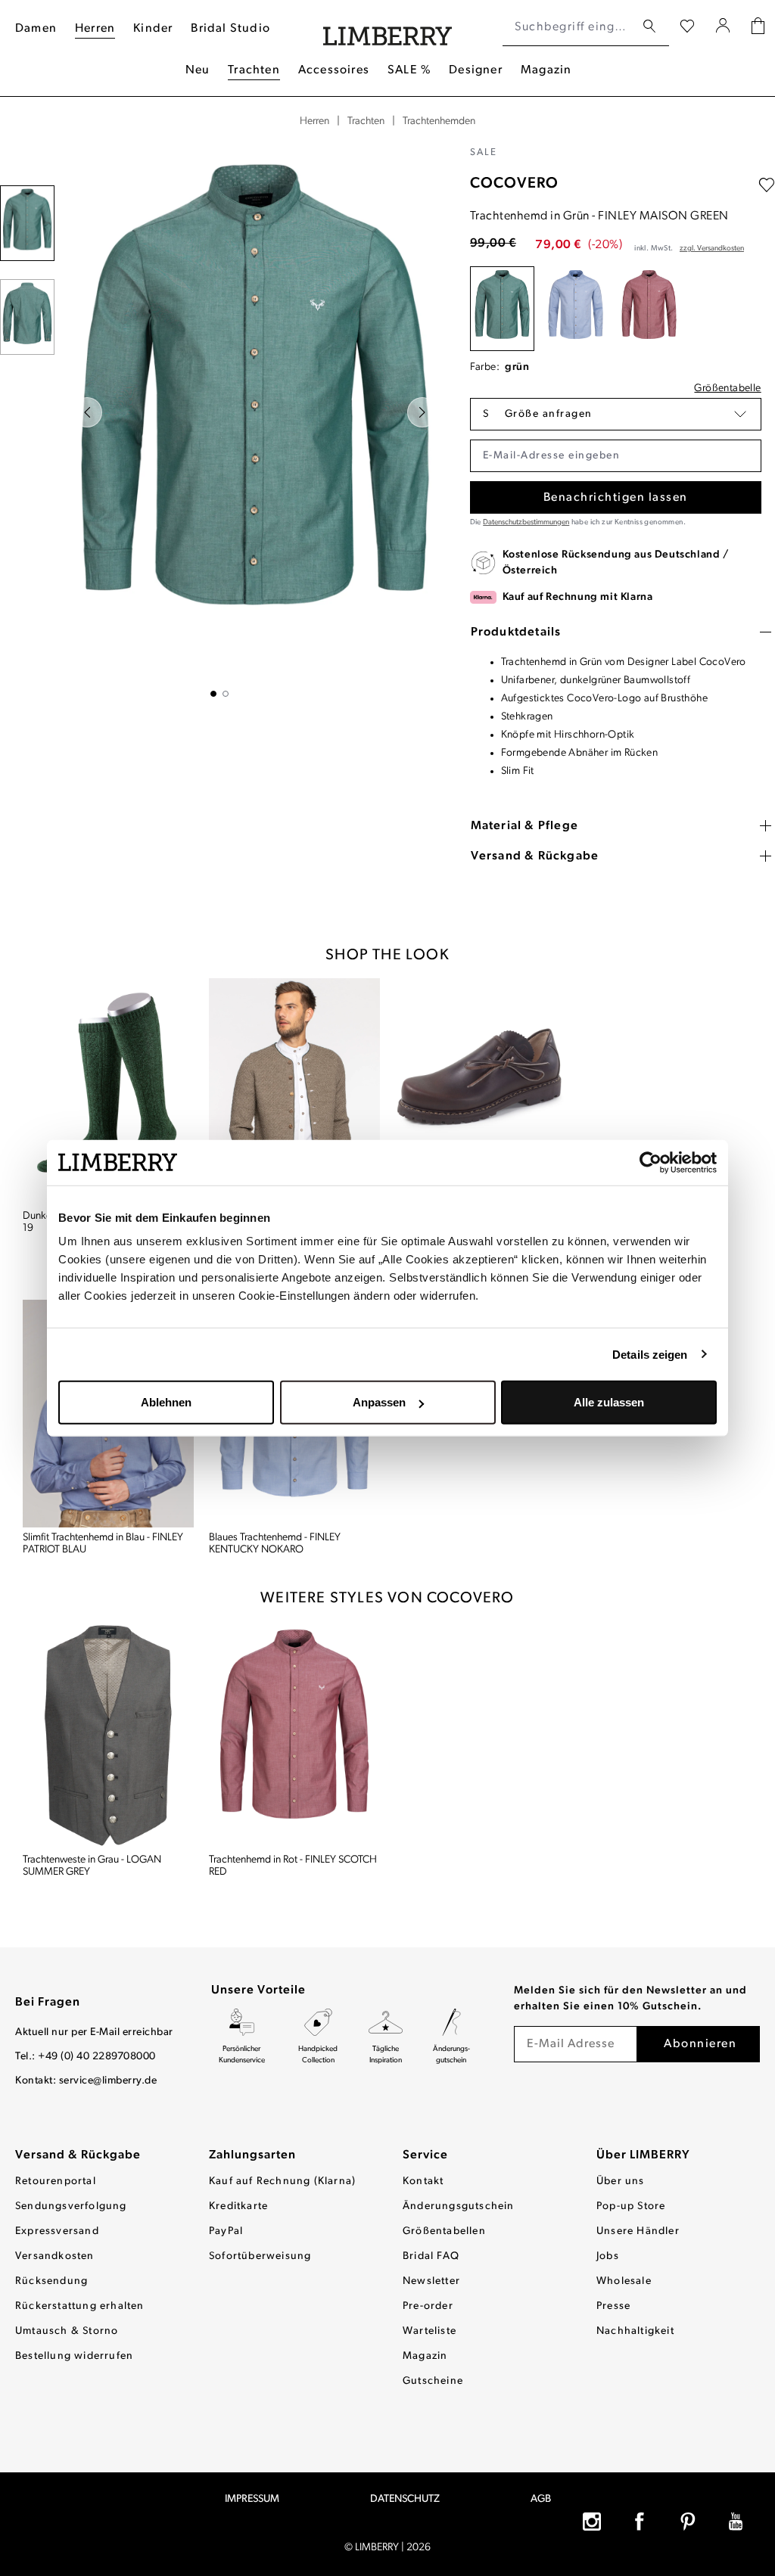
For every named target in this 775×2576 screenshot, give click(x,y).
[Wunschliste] (687, 27)
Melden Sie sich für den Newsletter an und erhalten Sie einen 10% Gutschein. (630, 1999)
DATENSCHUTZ (405, 2499)
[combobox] (569, 27)
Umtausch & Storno (67, 2331)
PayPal (226, 2231)
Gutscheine (433, 2381)
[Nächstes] (422, 412)
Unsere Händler (638, 2231)
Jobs (608, 2256)
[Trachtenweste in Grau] (108, 1735)
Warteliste (430, 2331)
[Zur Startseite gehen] (388, 28)
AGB (541, 2499)
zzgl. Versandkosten (712, 249)
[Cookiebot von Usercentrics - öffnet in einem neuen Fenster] (651, 1162)
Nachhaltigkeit (635, 2331)
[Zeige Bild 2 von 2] (226, 694)
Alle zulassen (609, 1402)
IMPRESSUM (252, 2499)
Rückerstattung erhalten (80, 2306)
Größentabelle (727, 388)
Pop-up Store (631, 2206)
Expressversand (57, 2231)
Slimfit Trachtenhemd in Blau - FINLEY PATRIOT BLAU (103, 1544)
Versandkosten (55, 2256)
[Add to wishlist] (767, 185)
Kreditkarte (238, 2206)
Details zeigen (650, 1354)
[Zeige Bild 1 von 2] (213, 694)
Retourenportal (56, 2181)
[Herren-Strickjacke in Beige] (294, 1092)
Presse (613, 2306)
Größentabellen (444, 2231)
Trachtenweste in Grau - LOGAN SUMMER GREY (92, 1866)
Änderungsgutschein (459, 2206)
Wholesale (624, 2281)
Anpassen (379, 1402)
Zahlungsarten (252, 2155)
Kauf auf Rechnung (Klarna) (282, 2181)
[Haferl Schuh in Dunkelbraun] (481, 1092)
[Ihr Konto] (723, 27)
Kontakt (423, 2181)
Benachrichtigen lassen (616, 498)
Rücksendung (51, 2281)
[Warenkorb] (758, 28)
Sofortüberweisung (260, 2256)
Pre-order (428, 2306)
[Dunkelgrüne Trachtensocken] (108, 1092)
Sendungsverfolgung (71, 2206)
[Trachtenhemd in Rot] (649, 309)
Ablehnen (166, 1402)
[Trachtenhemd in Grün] (502, 309)
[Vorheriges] (87, 412)
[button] (616, 414)
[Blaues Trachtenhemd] (576, 309)
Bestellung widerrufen (74, 2356)
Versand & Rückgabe (78, 2155)
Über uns (621, 2181)
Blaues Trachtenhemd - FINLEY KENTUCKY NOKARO (275, 1544)
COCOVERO (514, 184)
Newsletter (431, 2281)
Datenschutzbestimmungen (526, 522)
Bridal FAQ (431, 2256)
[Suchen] (649, 27)
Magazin (425, 2356)
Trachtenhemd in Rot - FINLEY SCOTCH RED (293, 1866)
